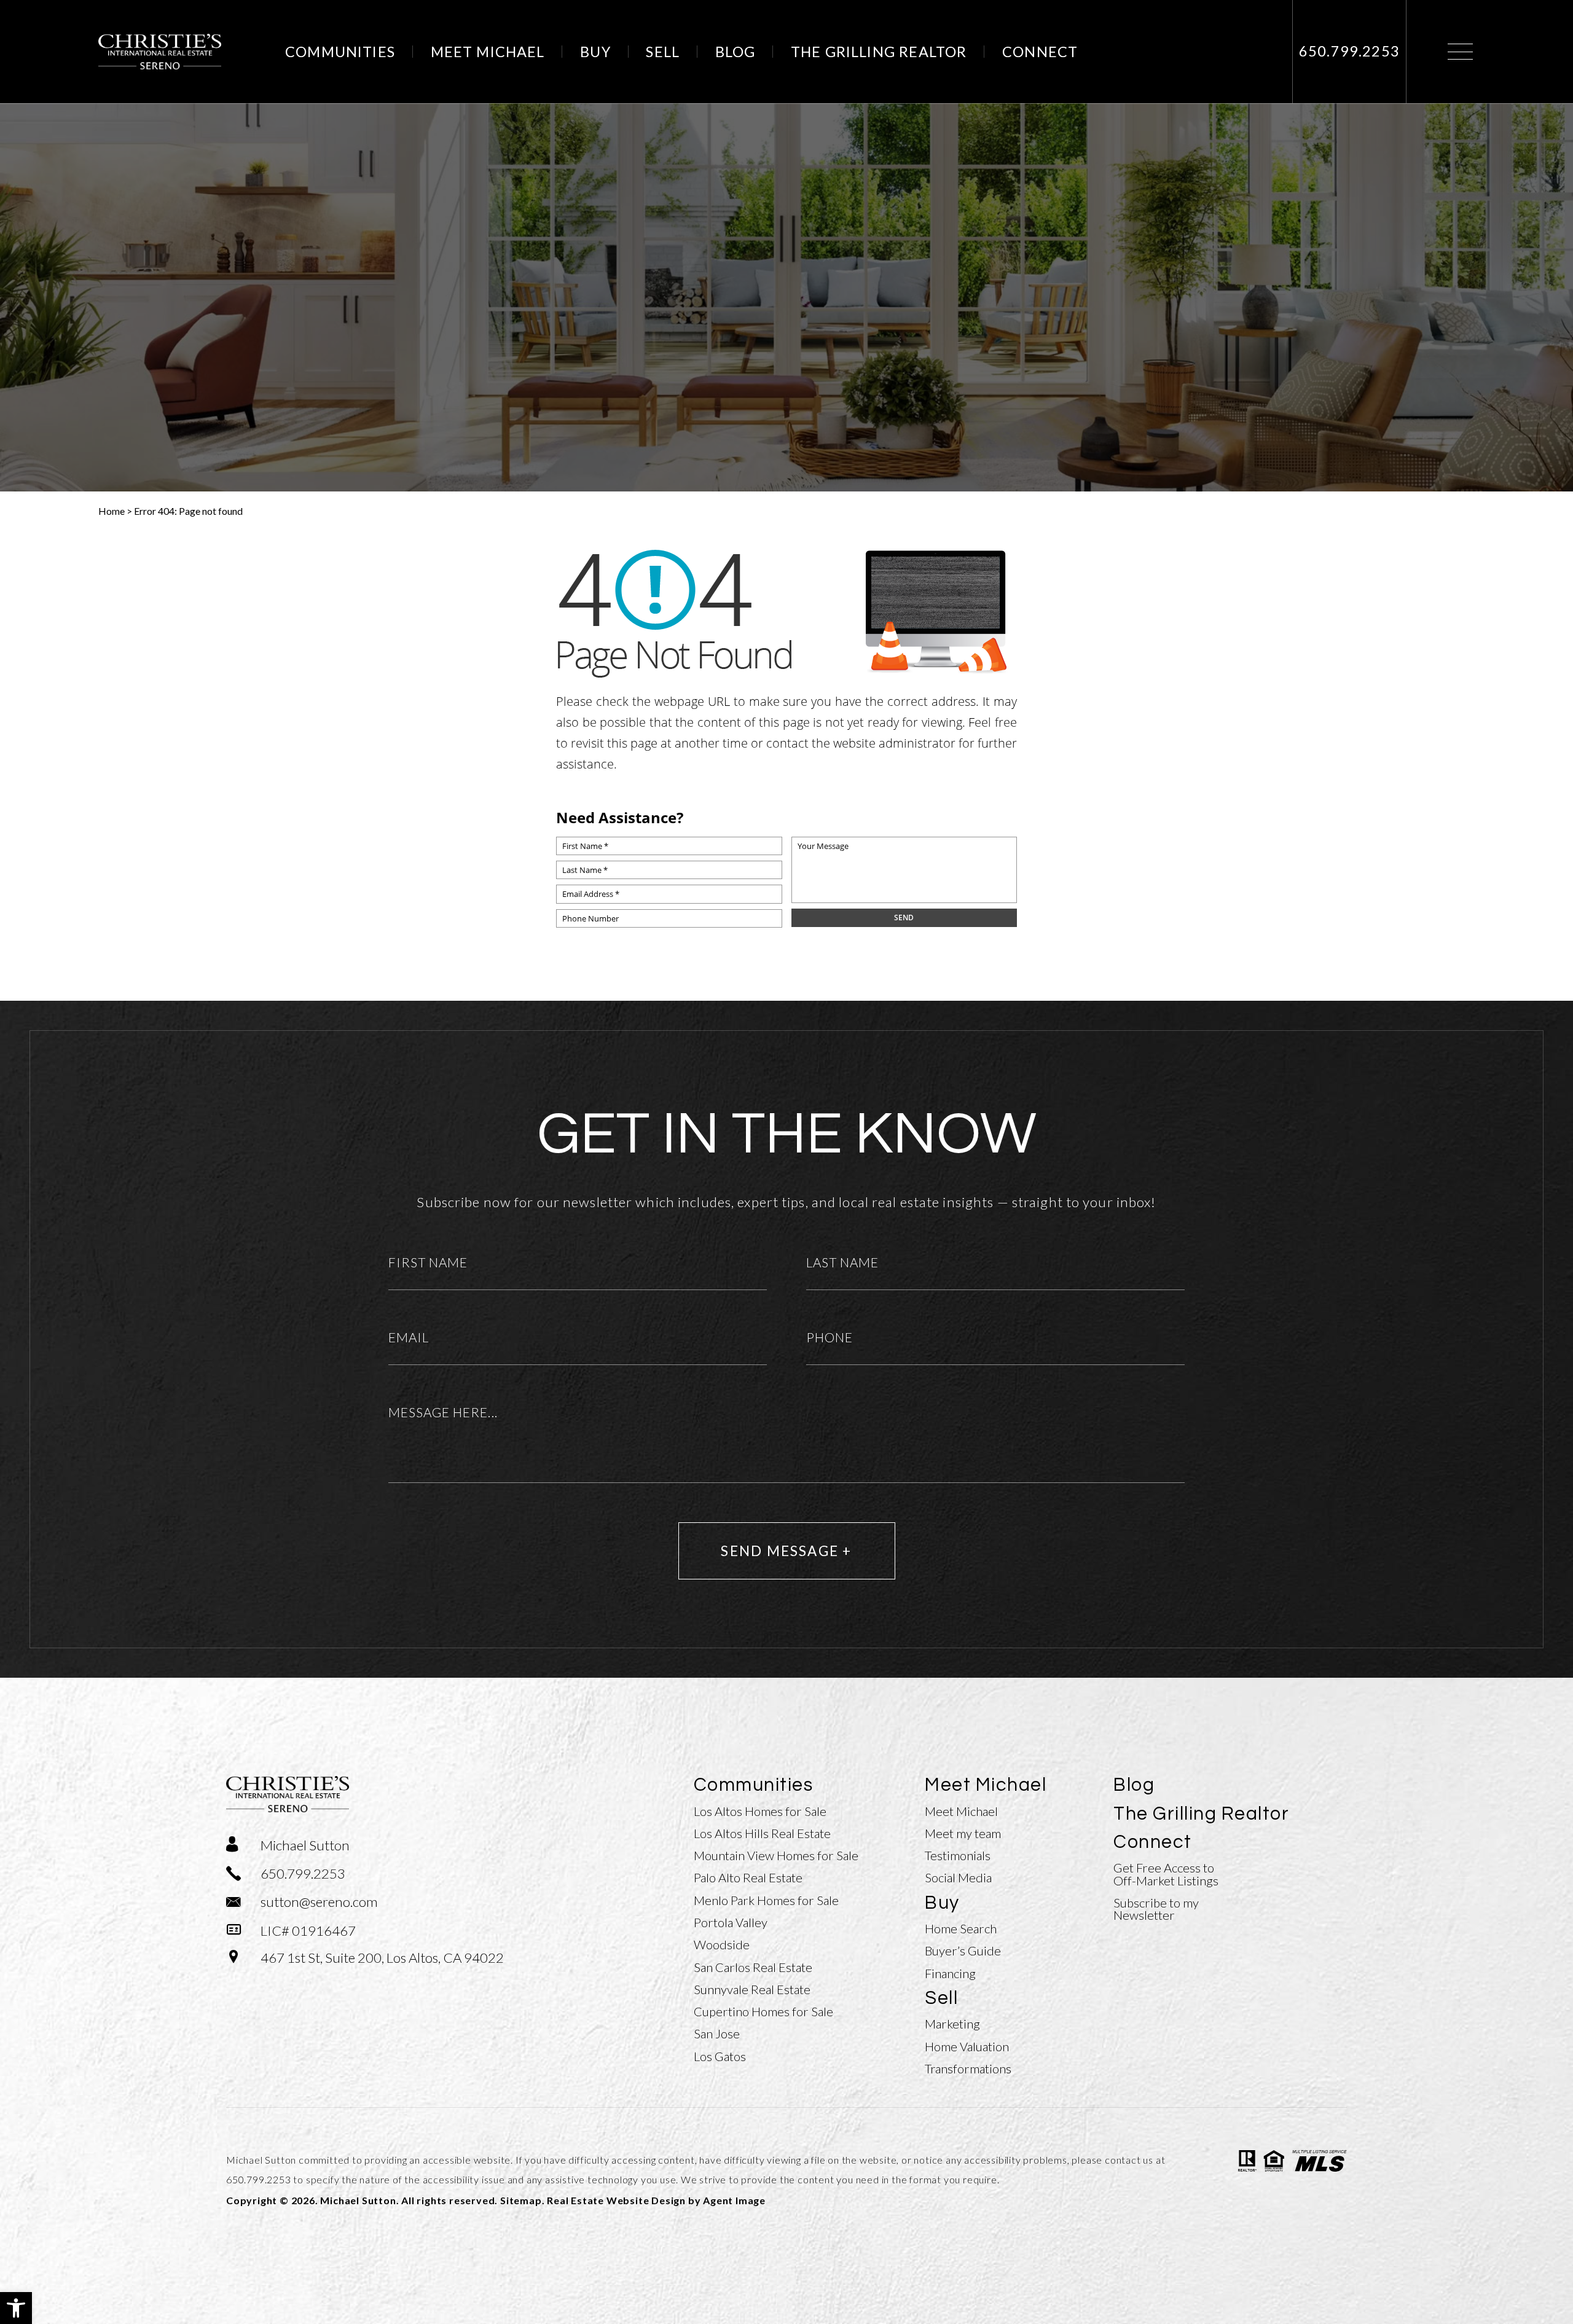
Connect (1040, 52)
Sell (663, 52)
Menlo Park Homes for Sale (766, 1900)
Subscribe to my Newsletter (1156, 1909)
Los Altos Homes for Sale (760, 1811)
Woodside (722, 1944)
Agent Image (734, 2200)
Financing (950, 1973)
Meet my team (963, 1833)
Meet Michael (488, 52)
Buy (595, 52)
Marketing (952, 2024)
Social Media (958, 1877)
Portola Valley (731, 1922)
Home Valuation (967, 2046)
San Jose (717, 2033)
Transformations (968, 2068)
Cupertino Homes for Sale (763, 2011)
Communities (340, 52)
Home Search (961, 1928)
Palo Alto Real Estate (748, 1877)
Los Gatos (720, 2056)
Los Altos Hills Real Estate (762, 1833)
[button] (16, 2308)
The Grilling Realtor (879, 52)
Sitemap (521, 2200)
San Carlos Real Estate (753, 1967)
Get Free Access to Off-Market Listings (1166, 1874)
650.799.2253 (259, 2179)
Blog (736, 52)
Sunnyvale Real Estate (752, 1989)
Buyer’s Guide (963, 1950)
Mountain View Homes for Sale (776, 1855)
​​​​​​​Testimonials (958, 1855)
